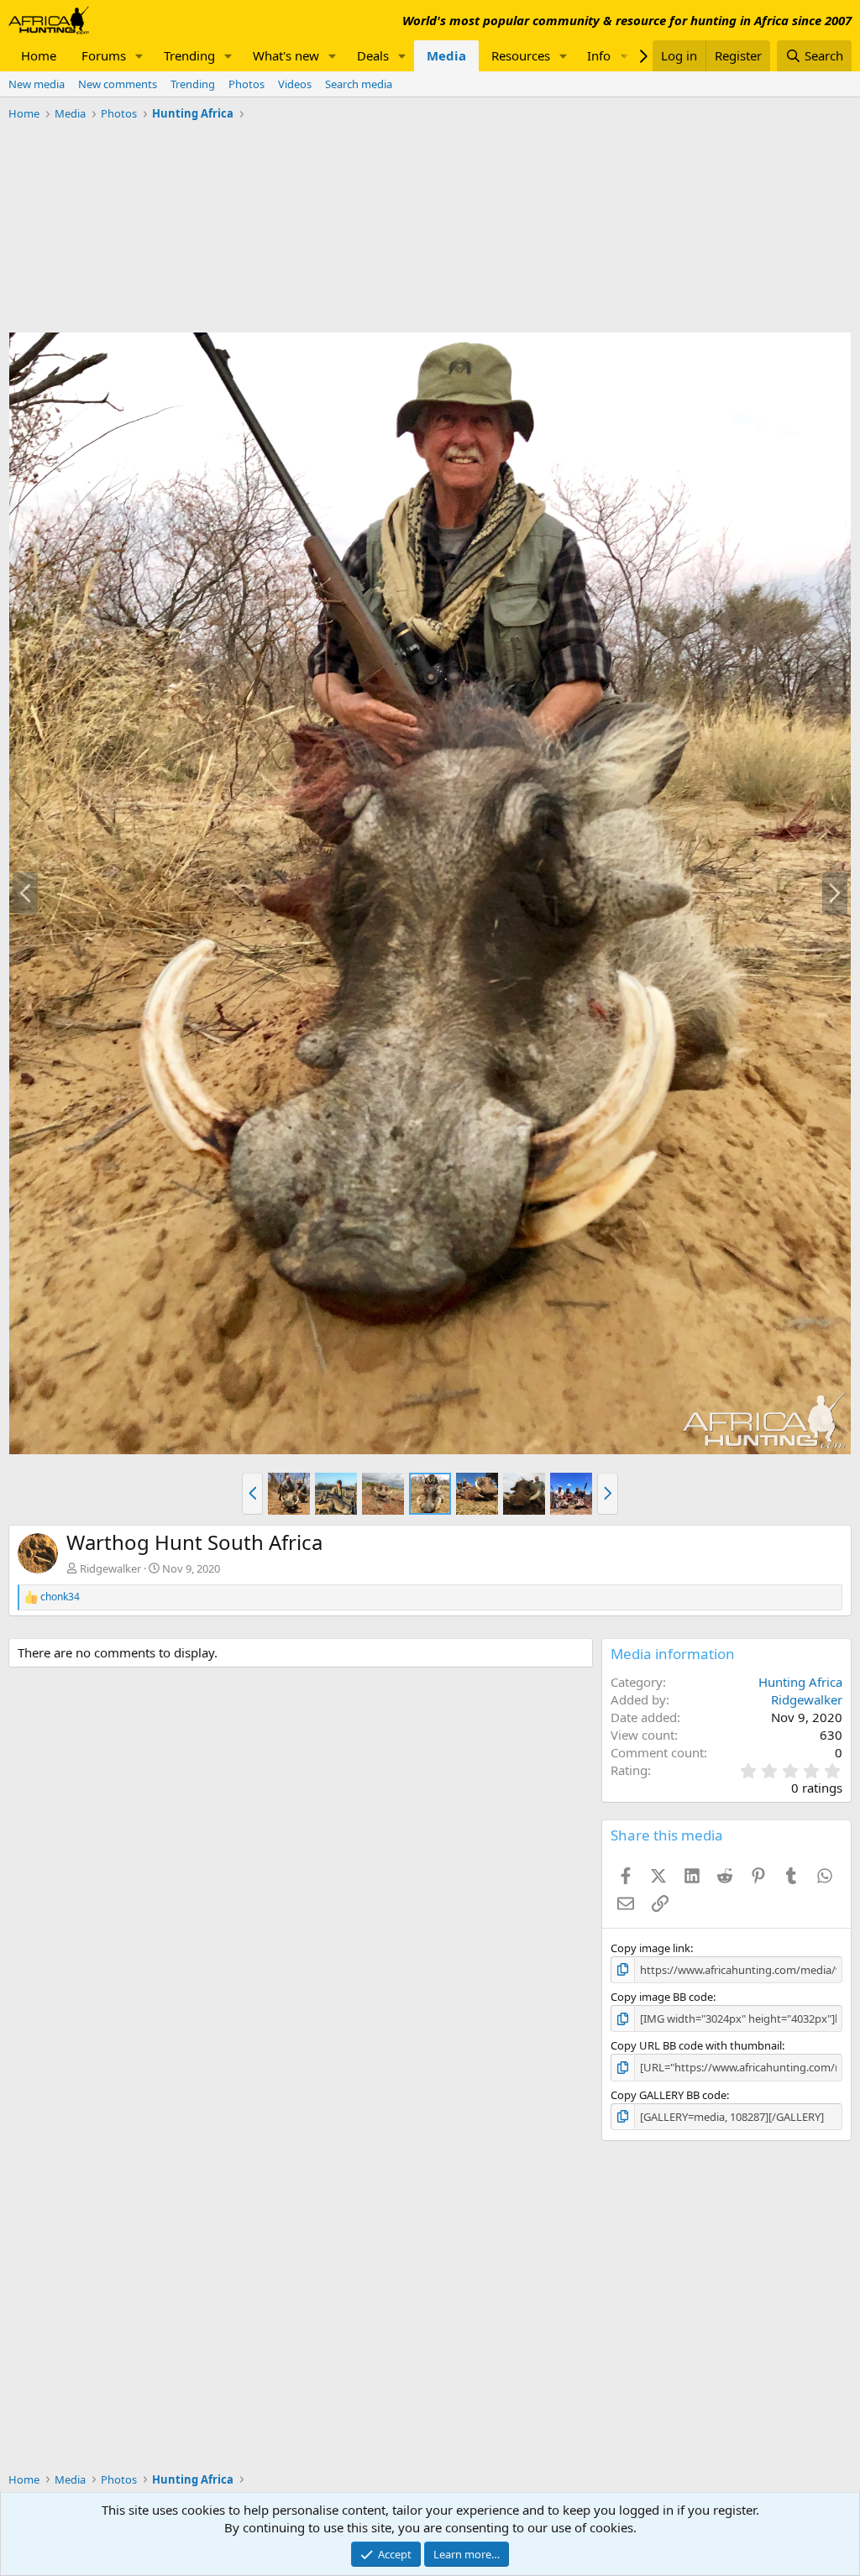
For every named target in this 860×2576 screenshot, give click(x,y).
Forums (104, 55)
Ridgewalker (110, 1568)
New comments (118, 84)
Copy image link (650, 1948)
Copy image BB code (662, 1997)
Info (599, 55)
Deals (373, 55)
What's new (286, 55)
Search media (359, 84)
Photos (246, 84)
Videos (295, 84)
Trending (189, 55)
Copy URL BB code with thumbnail (696, 2045)
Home (39, 55)
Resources (521, 55)
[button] (139, 56)
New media (37, 84)
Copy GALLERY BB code (669, 2095)
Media (446, 55)
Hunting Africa (800, 1682)
